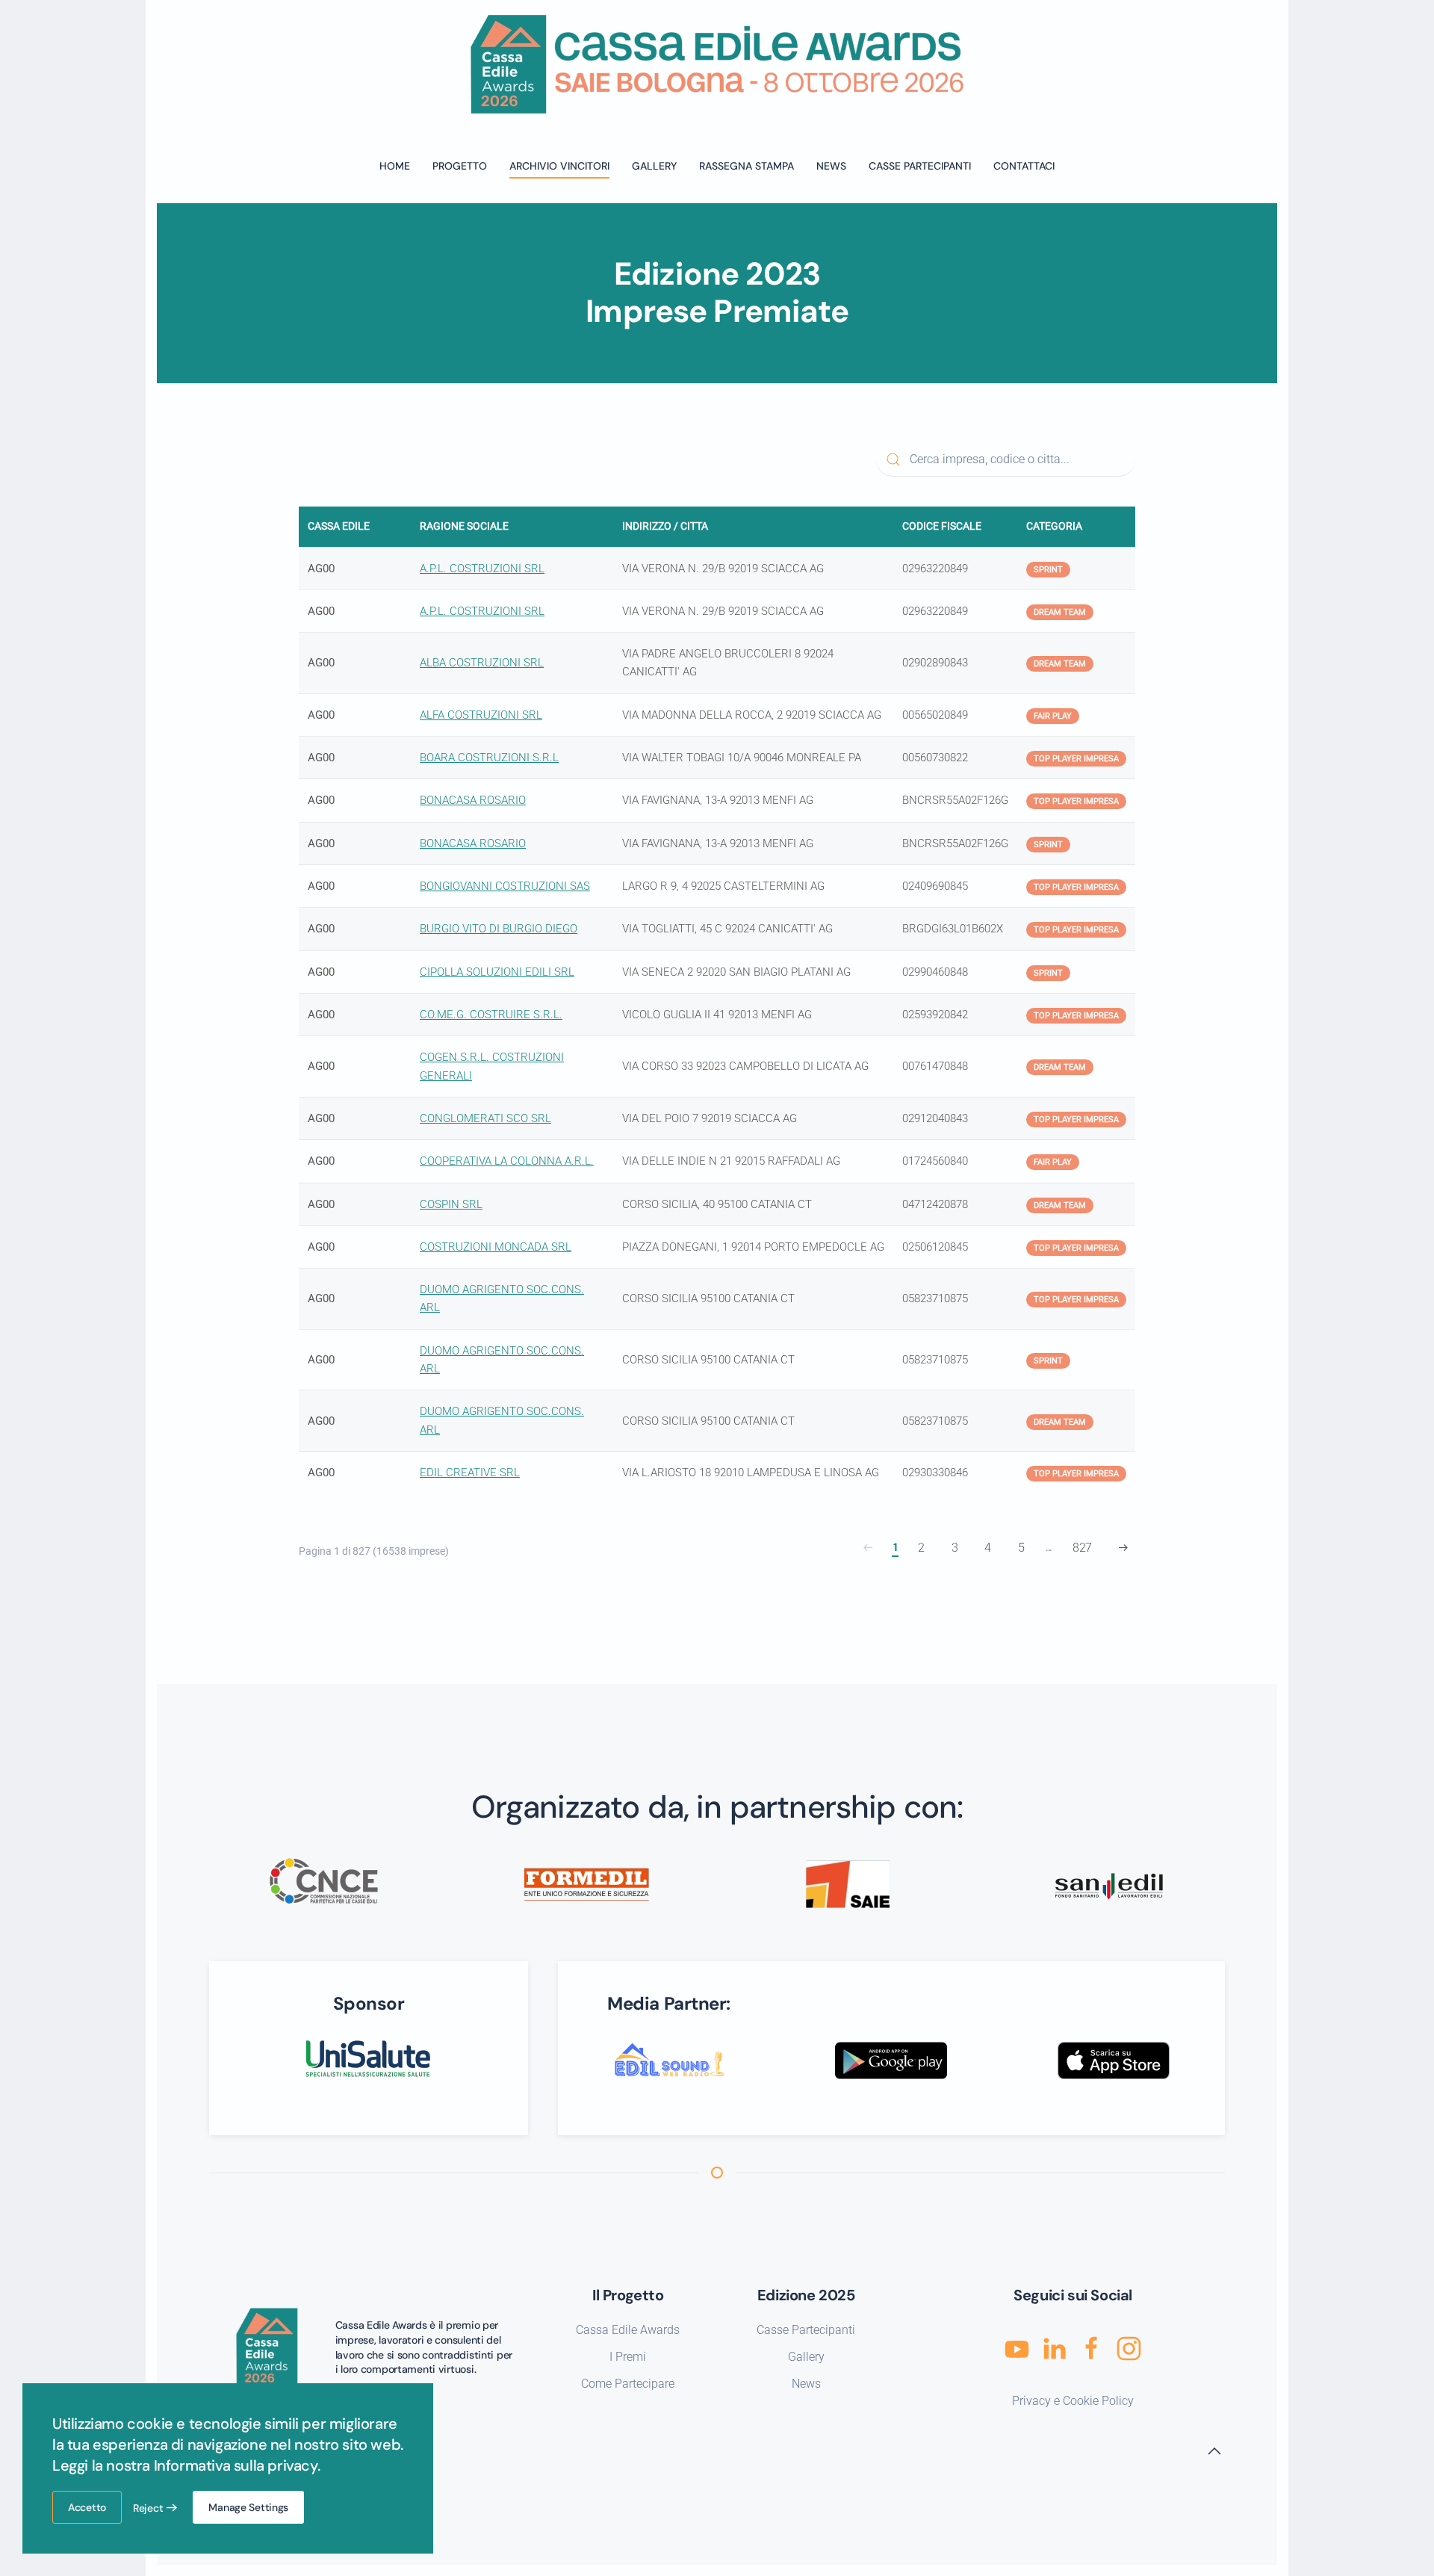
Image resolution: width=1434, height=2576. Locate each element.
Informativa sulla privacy (236, 2465)
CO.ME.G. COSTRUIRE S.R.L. (491, 1015)
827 (1082, 1548)
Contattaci (1024, 166)
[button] (1214, 2451)
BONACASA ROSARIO (473, 800)
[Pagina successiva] (1123, 1548)
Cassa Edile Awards (628, 2330)
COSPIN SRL (451, 1204)
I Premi (628, 2357)
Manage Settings (248, 2507)
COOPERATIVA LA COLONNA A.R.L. (507, 1161)
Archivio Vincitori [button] (559, 166)
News (806, 2384)
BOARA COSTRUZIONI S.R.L (489, 758)
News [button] (831, 166)
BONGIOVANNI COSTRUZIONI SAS (505, 886)
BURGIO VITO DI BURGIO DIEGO (499, 929)
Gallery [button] (654, 166)
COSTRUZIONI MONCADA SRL (496, 1247)
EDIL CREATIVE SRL (470, 1473)
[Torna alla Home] (717, 64)
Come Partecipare (628, 2384)
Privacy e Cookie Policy (1073, 2401)
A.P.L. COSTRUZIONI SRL (482, 569)
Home (395, 166)
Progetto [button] (460, 166)
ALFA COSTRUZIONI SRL (481, 715)
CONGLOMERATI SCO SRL (485, 1118)
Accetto (87, 2507)
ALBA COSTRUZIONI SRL (482, 663)
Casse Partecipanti (920, 166)
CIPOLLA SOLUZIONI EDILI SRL (497, 972)
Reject (148, 2508)
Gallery (806, 2357)
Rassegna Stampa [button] (747, 166)
